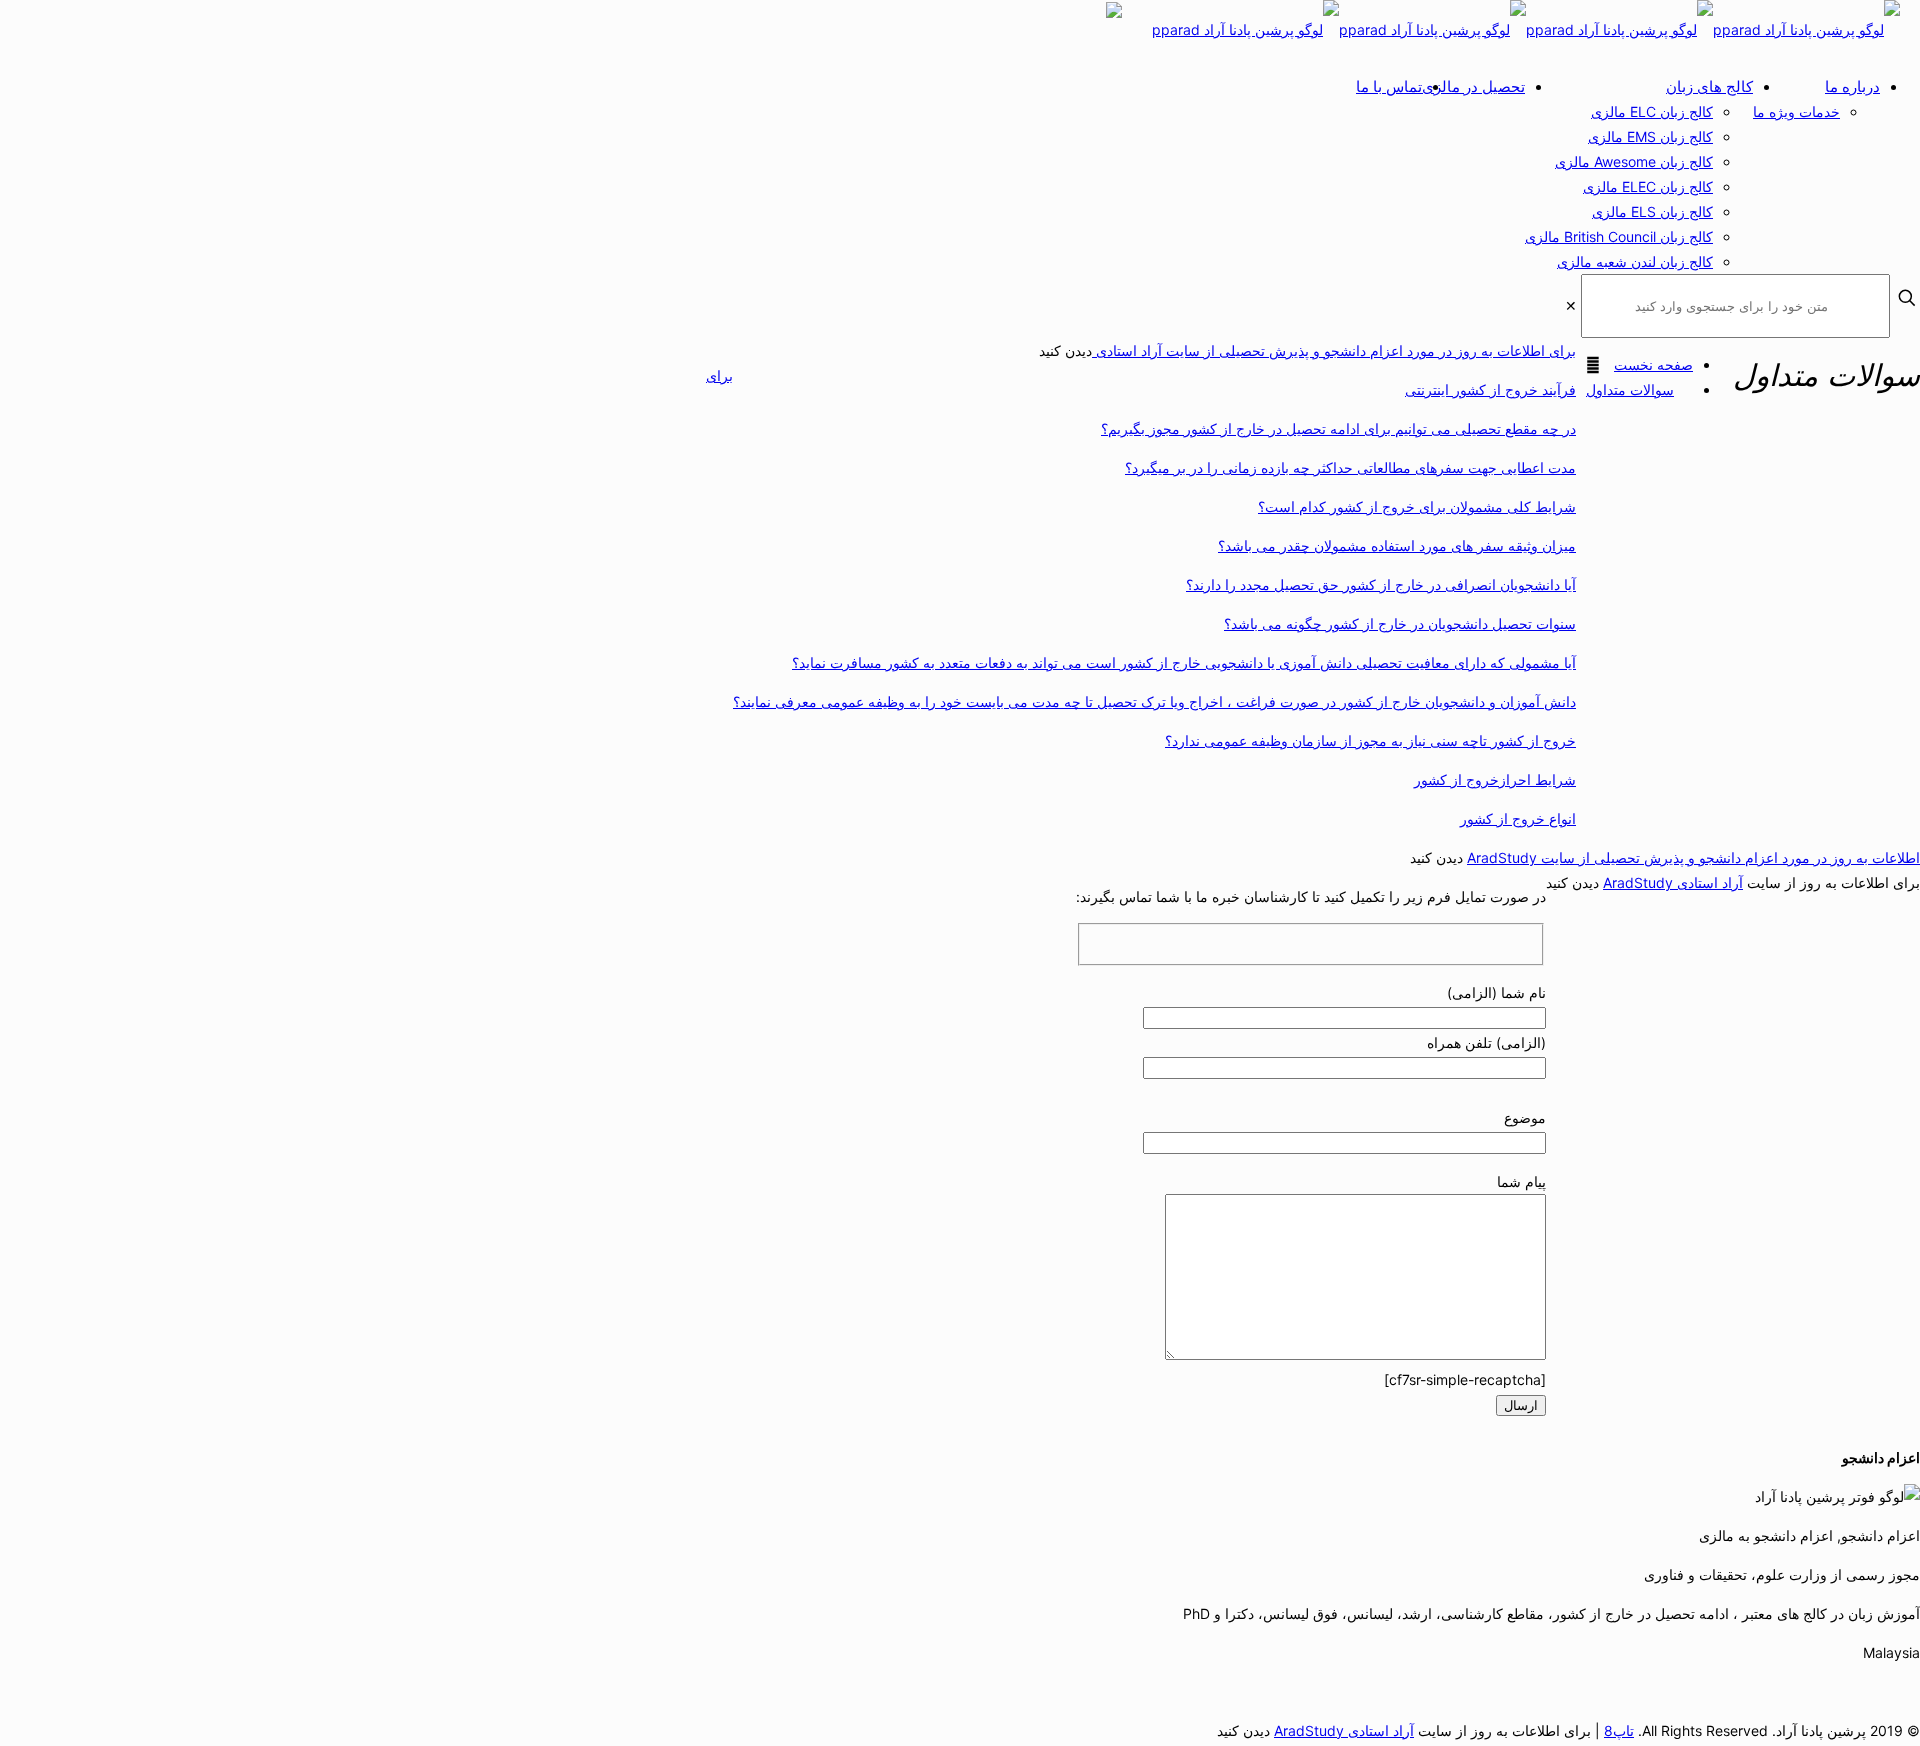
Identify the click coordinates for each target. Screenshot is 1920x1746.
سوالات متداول (1630, 389)
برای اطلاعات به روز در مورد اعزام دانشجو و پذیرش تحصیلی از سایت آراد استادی (1334, 350)
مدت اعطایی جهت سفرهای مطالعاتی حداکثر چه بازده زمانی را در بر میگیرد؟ (1350, 467)
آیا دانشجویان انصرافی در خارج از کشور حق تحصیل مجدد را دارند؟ (1381, 584)
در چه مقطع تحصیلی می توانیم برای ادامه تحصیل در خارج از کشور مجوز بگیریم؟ (1338, 428)
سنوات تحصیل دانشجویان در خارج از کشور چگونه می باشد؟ (1400, 623)
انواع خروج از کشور (1518, 818)
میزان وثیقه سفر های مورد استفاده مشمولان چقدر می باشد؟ (1397, 545)
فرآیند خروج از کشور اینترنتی (1490, 389)
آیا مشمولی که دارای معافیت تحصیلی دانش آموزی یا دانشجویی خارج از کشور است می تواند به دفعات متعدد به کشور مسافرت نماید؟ (1184, 662)
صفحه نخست (1653, 364)
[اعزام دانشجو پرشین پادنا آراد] (1526, 29)
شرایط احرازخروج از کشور (1495, 779)
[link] (1571, 305)
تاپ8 (1619, 1730)
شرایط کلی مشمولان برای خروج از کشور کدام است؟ (1417, 506)
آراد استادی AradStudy (1673, 882)
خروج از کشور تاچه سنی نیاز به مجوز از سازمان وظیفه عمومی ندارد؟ (1370, 740)
